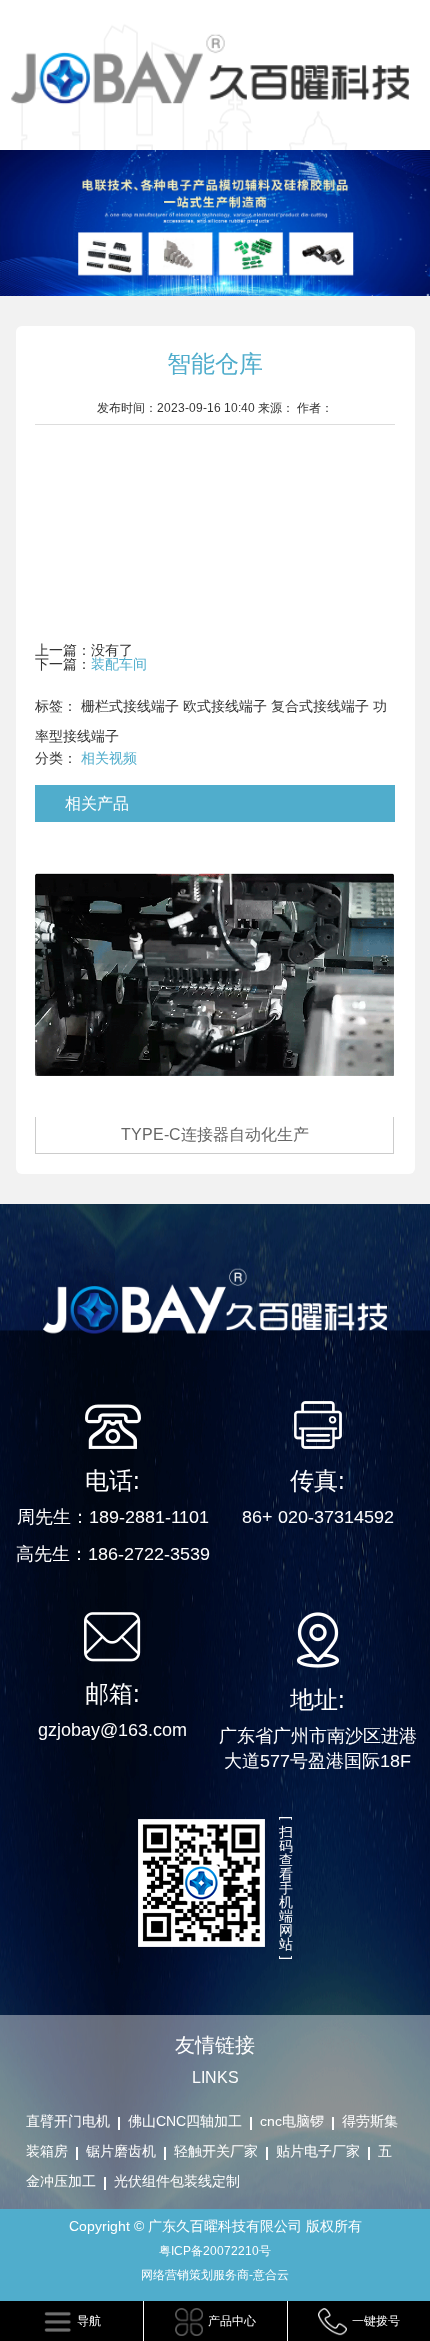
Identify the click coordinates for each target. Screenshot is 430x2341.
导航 (89, 2321)
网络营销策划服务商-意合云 (215, 2275)
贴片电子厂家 (318, 2151)
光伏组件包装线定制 (177, 2181)
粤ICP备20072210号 (215, 2251)
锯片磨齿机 (121, 2151)
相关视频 (109, 758)
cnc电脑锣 (292, 2121)
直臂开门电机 (68, 2121)
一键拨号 (376, 2321)
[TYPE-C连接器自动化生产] (214, 974)
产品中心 (232, 2321)
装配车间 (119, 664)
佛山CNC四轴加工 (185, 2121)
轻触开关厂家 (216, 2151)
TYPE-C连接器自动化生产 (215, 1134)
